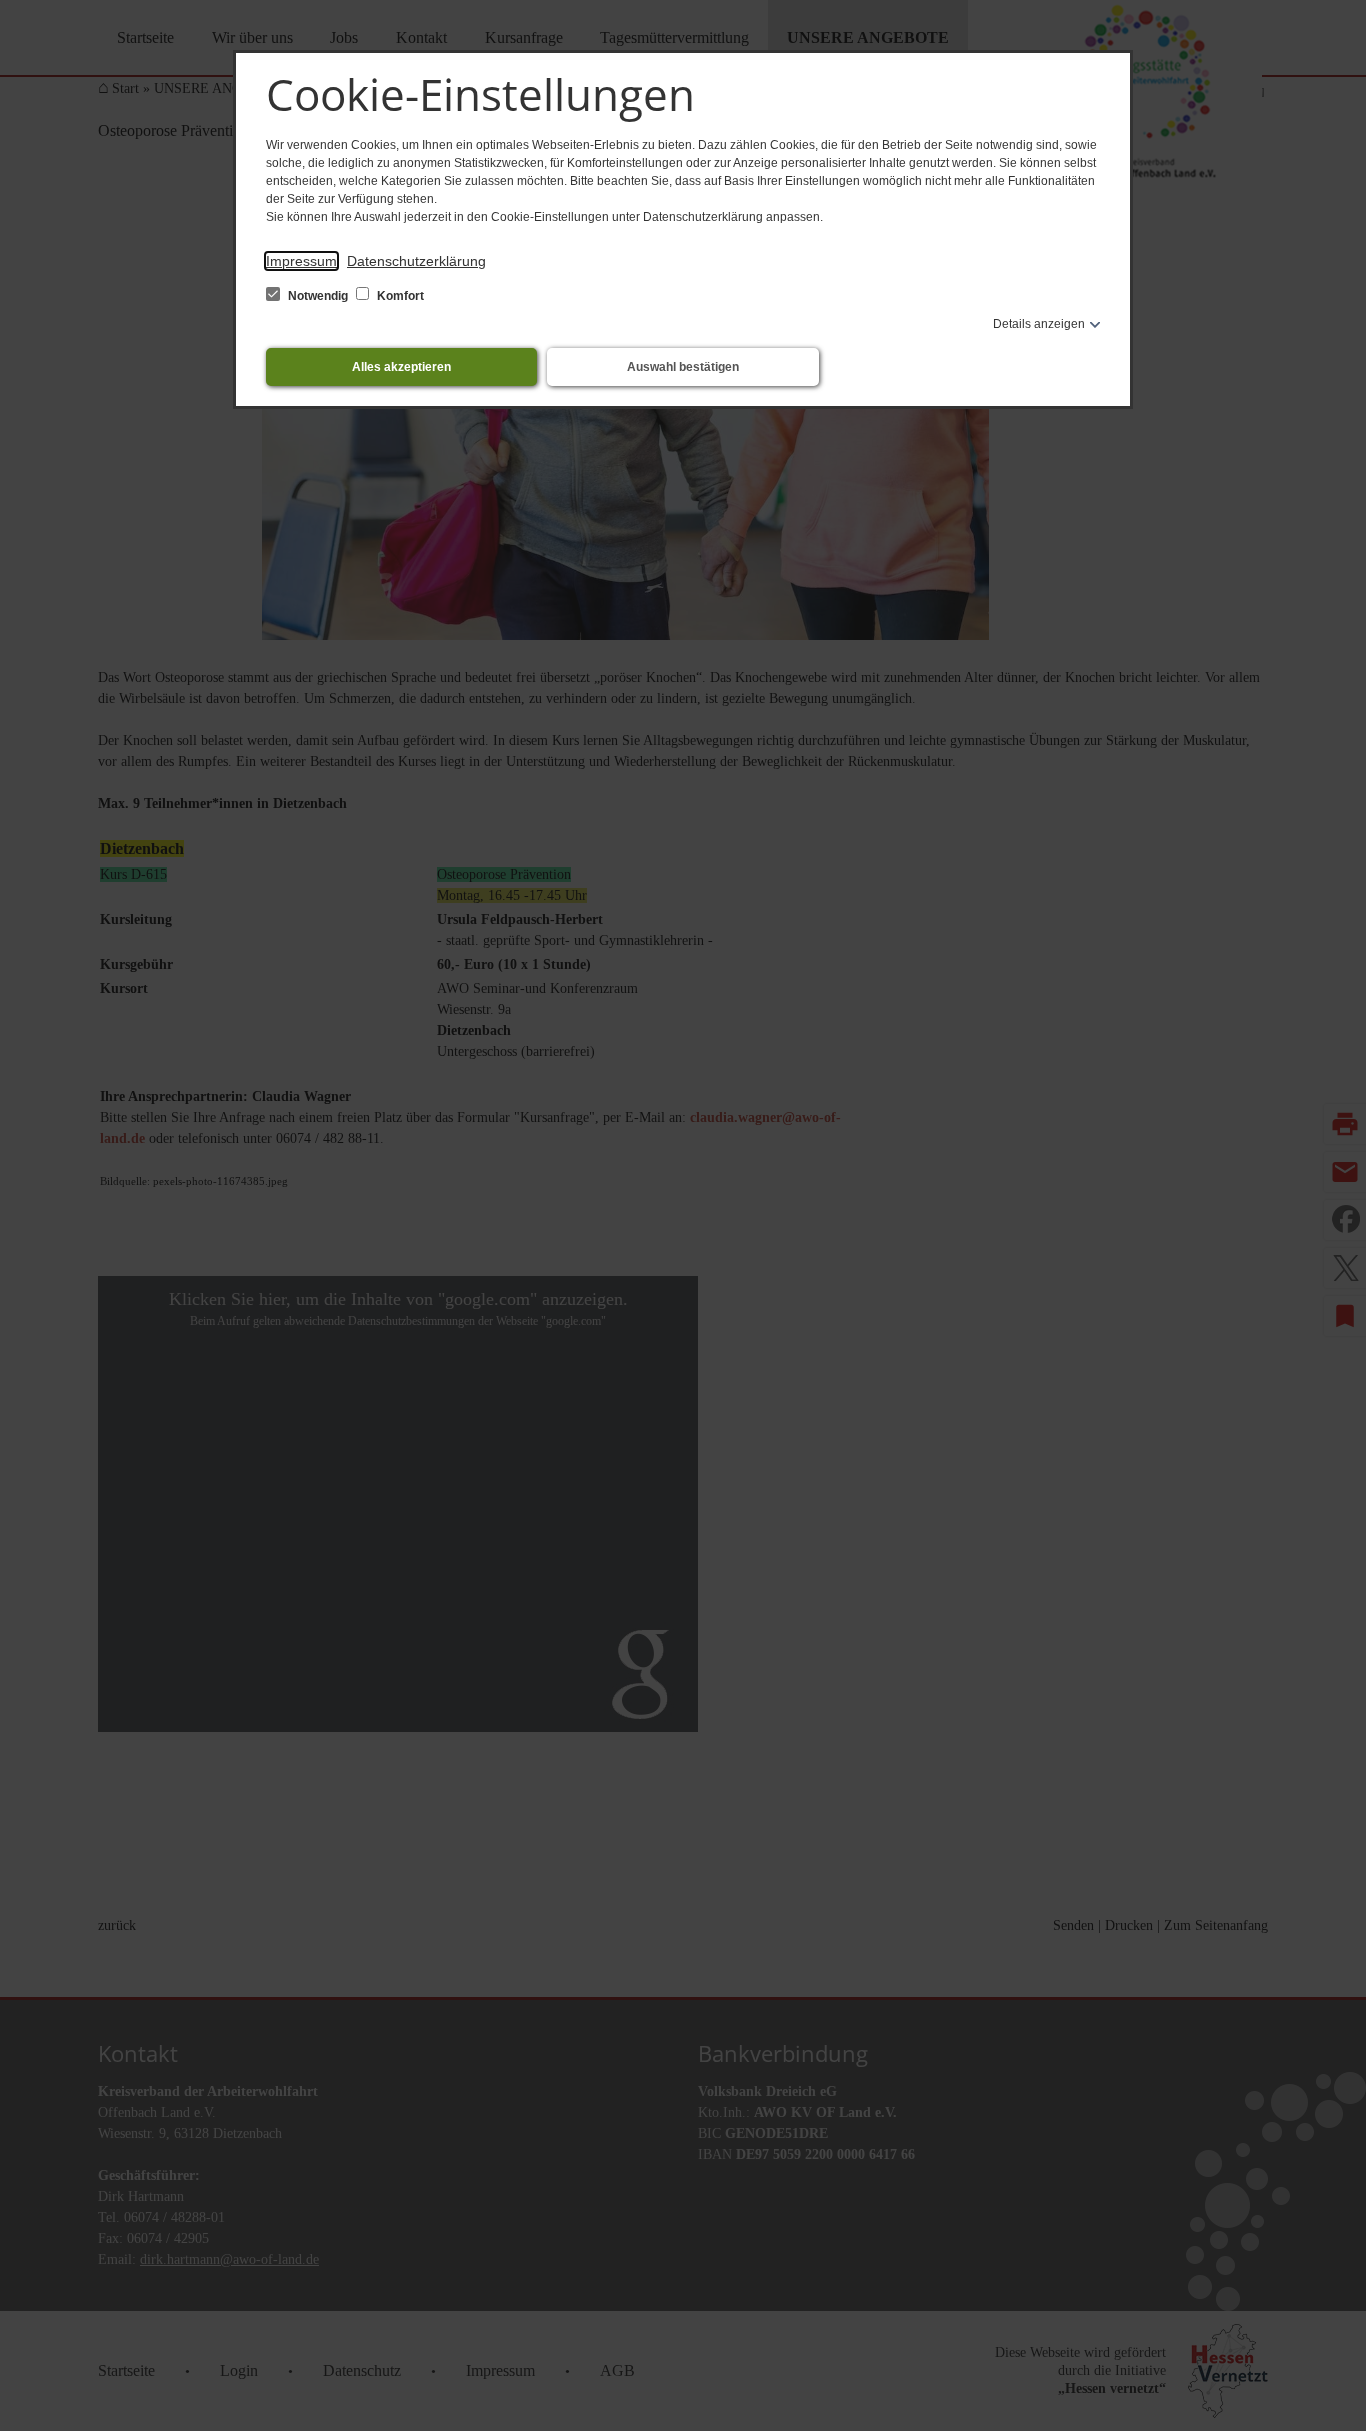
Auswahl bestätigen (683, 367)
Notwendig (318, 296)
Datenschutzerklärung (416, 261)
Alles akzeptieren (401, 367)
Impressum (301, 261)
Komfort (399, 296)
